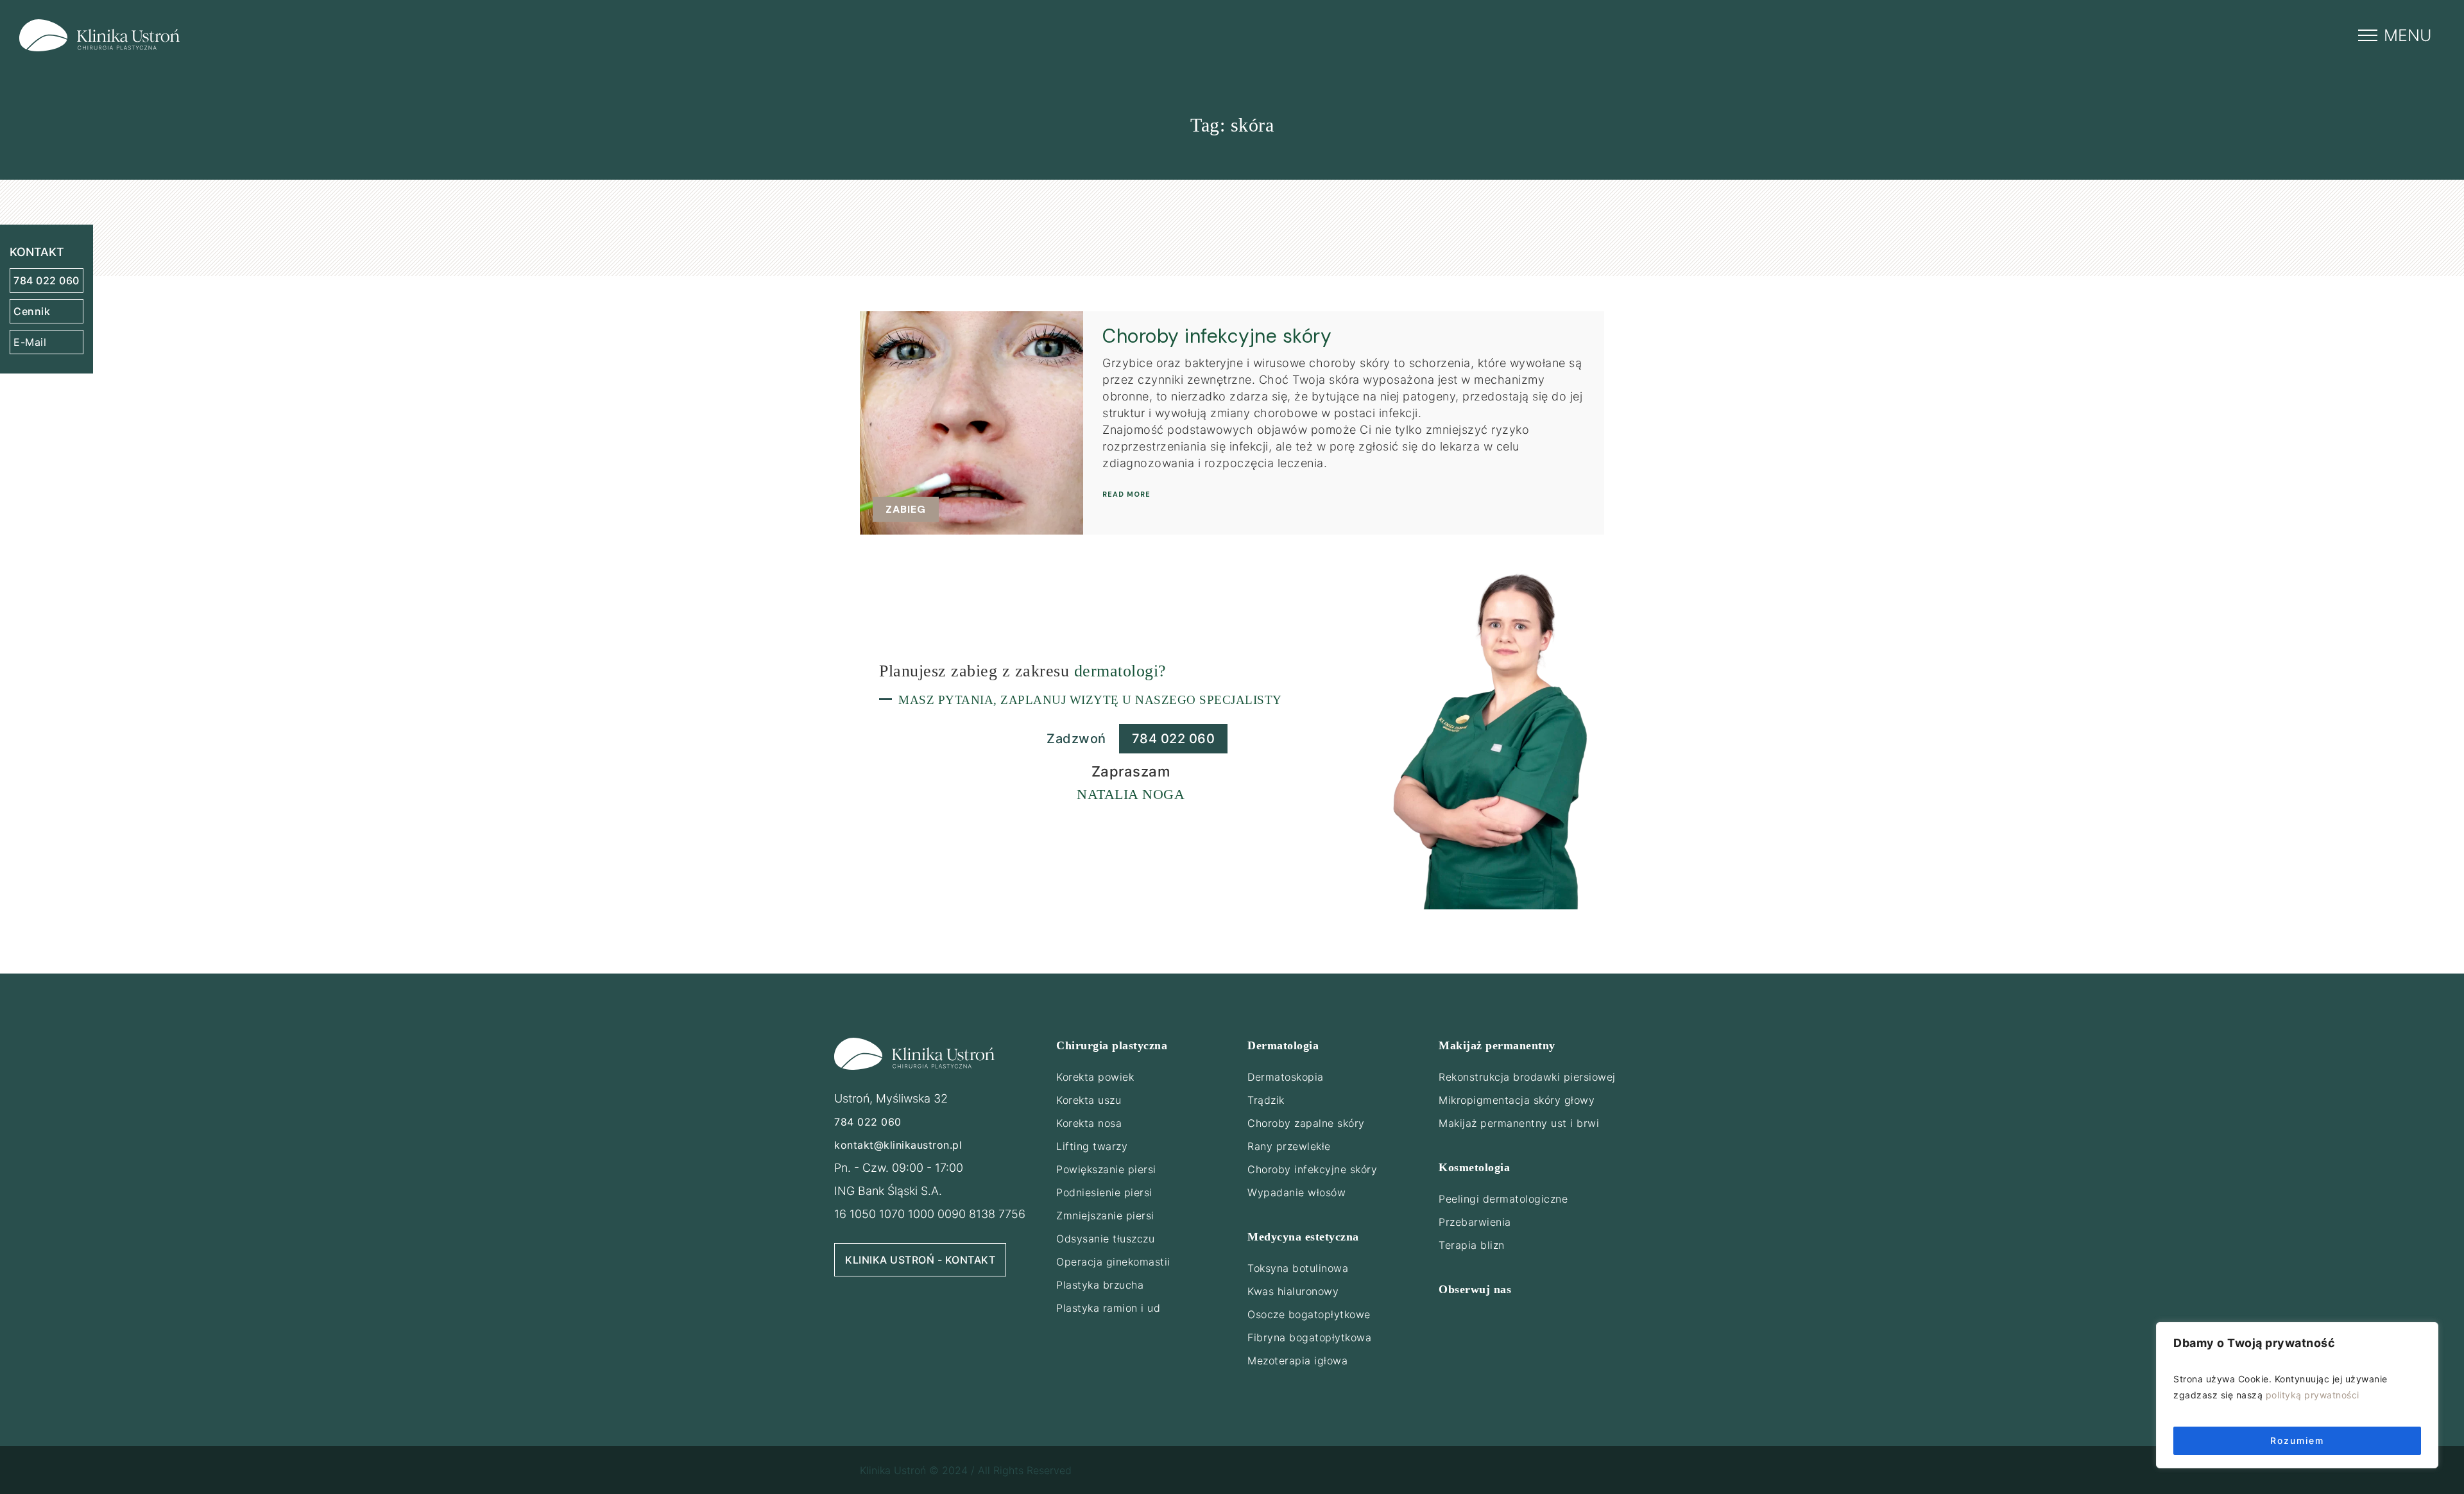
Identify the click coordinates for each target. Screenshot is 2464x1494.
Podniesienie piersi (1104, 1192)
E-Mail (30, 342)
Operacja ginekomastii (1113, 1262)
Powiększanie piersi (1106, 1169)
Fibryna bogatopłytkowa (1309, 1337)
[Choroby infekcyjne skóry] (971, 423)
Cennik (32, 311)
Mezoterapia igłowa (1297, 1361)
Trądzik (1266, 1100)
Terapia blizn (1472, 1245)
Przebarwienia (1475, 1222)
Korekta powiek (1095, 1077)
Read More (1126, 494)
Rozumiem (2297, 1440)
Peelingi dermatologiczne (1503, 1199)
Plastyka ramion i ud (1108, 1308)
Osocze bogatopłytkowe (1309, 1314)
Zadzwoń (1076, 739)
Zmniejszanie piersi (1105, 1215)
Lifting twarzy (1092, 1146)
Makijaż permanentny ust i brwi (1519, 1123)
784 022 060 (47, 280)
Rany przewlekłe (1289, 1146)
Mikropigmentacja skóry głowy (1517, 1100)
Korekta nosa (1089, 1123)
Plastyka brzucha (1100, 1285)
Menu (2408, 35)
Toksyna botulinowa (1298, 1268)
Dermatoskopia (1286, 1077)
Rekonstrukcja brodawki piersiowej (1527, 1077)
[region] (2297, 1395)
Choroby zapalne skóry (1306, 1123)
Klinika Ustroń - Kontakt (920, 1260)
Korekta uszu (1089, 1100)
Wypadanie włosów (1296, 1192)
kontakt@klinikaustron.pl (898, 1145)
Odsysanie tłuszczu (1105, 1239)
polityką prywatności (2313, 1395)
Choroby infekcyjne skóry (1217, 336)
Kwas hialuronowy (1293, 1291)
